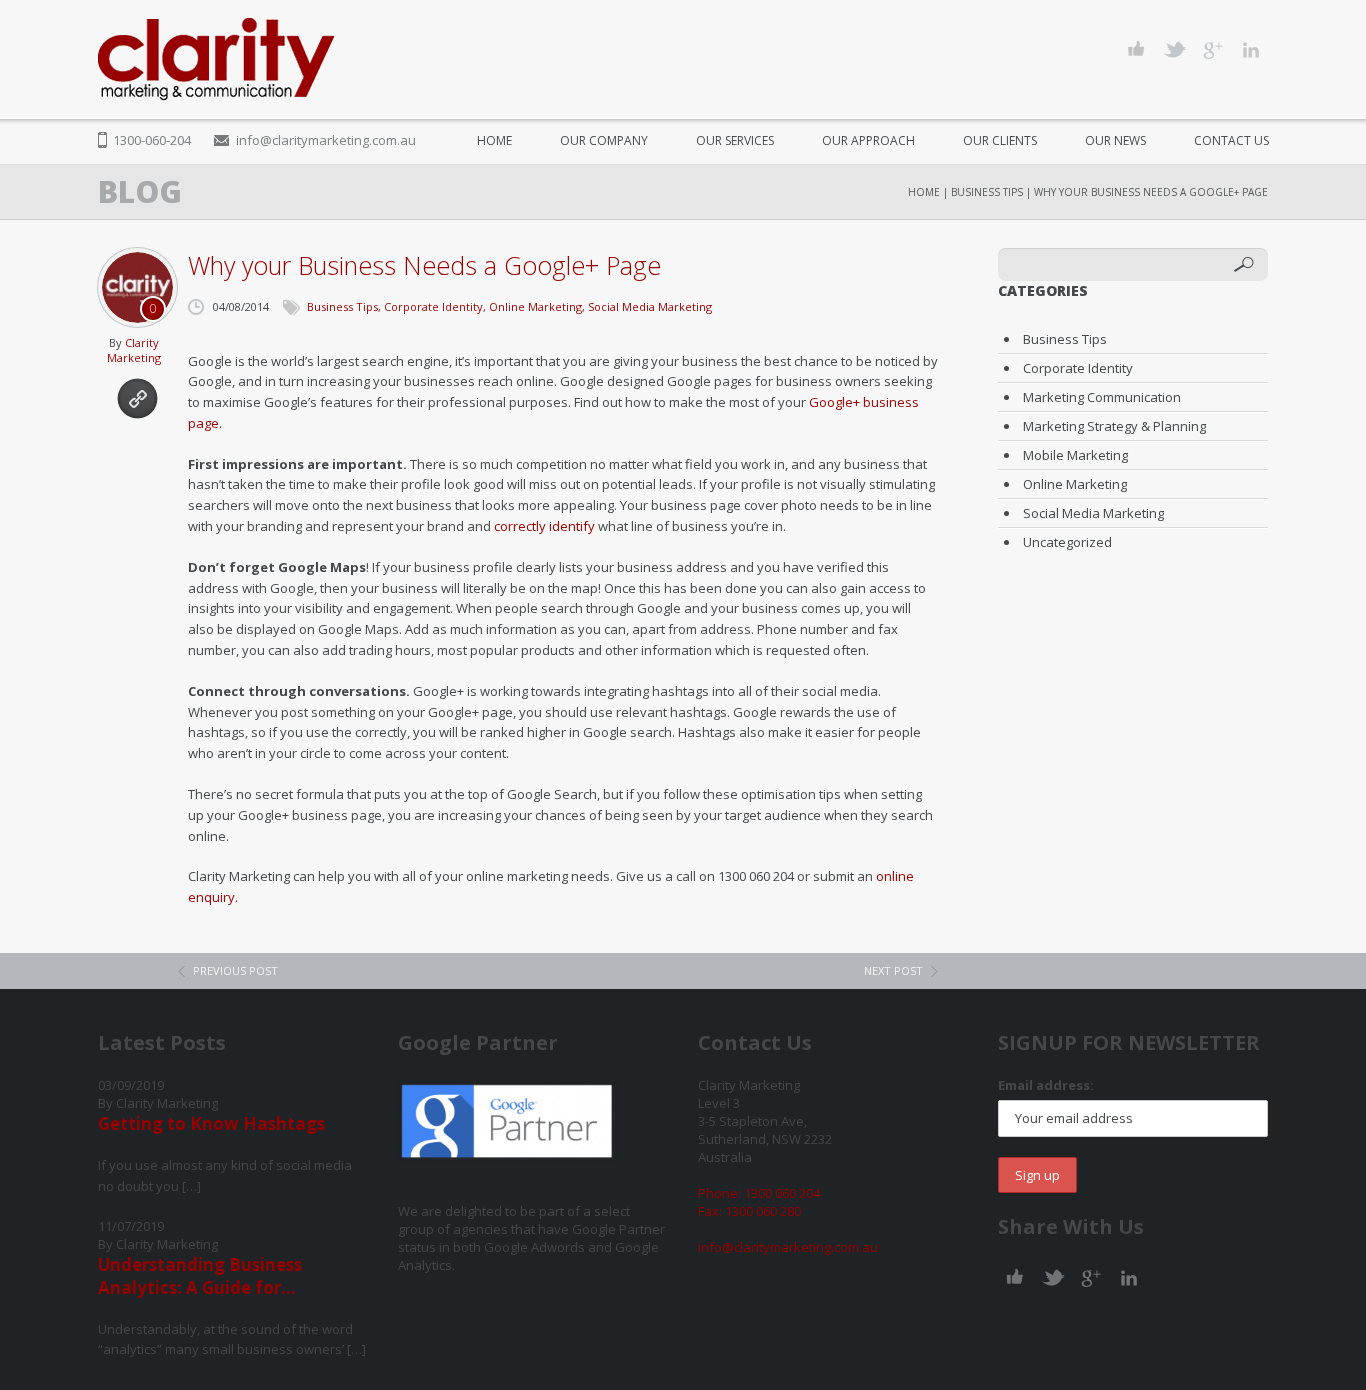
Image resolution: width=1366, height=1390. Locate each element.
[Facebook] (1136, 49)
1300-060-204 (152, 140)
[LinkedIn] (1250, 49)
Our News (1115, 140)
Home (494, 140)
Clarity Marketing (134, 350)
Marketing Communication (1102, 397)
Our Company (604, 140)
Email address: (1046, 1085)
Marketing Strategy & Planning (1114, 426)
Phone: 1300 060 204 (759, 1193)
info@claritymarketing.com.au (326, 140)
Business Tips (987, 192)
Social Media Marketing (650, 306)
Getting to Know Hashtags (211, 1123)
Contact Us (1231, 140)
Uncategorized (1067, 542)
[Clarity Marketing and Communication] (216, 59)
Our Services (735, 140)
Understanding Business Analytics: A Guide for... (200, 1276)
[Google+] (1212, 49)
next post (893, 970)
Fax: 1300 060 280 (749, 1211)
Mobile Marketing (1075, 455)
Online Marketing (535, 306)
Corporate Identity (433, 306)
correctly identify (544, 526)
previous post (235, 970)
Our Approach (868, 140)
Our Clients (1000, 140)
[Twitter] (1174, 49)
